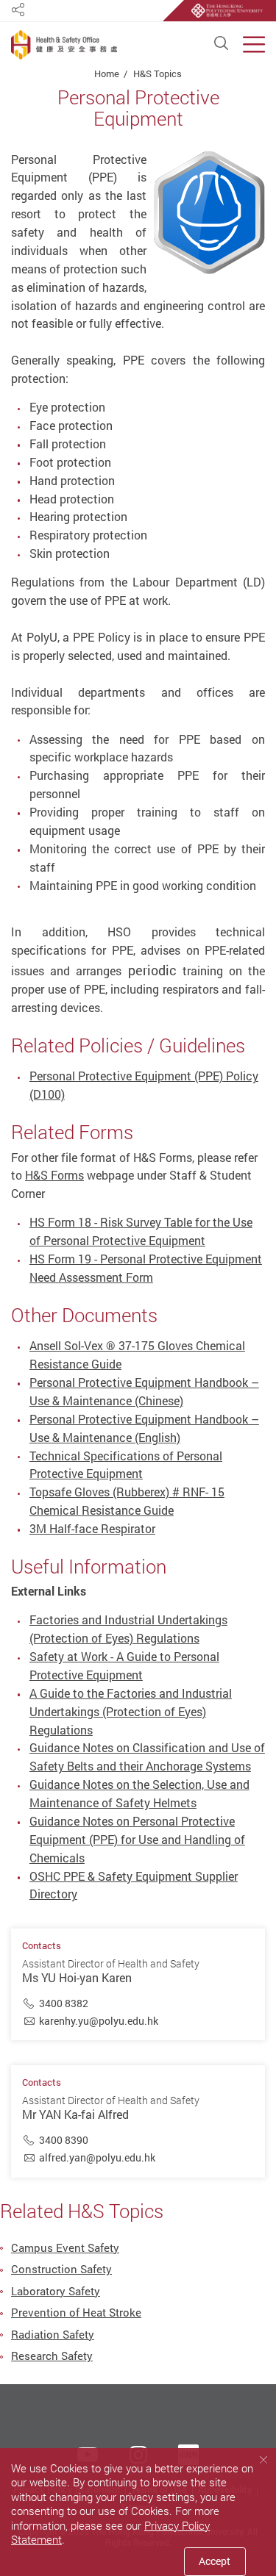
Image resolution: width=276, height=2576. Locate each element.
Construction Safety (61, 2269)
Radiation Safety (53, 2334)
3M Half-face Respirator (92, 1529)
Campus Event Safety (65, 2247)
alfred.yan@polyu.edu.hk (97, 2157)
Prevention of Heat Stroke (76, 2312)
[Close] (263, 2460)
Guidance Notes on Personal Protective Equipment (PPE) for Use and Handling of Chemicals (137, 1840)
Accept (215, 2561)
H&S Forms (54, 1175)
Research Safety (52, 2356)
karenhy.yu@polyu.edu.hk (99, 2021)
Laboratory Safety (56, 2291)
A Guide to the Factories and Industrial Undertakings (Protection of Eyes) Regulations (131, 1712)
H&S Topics (158, 73)
